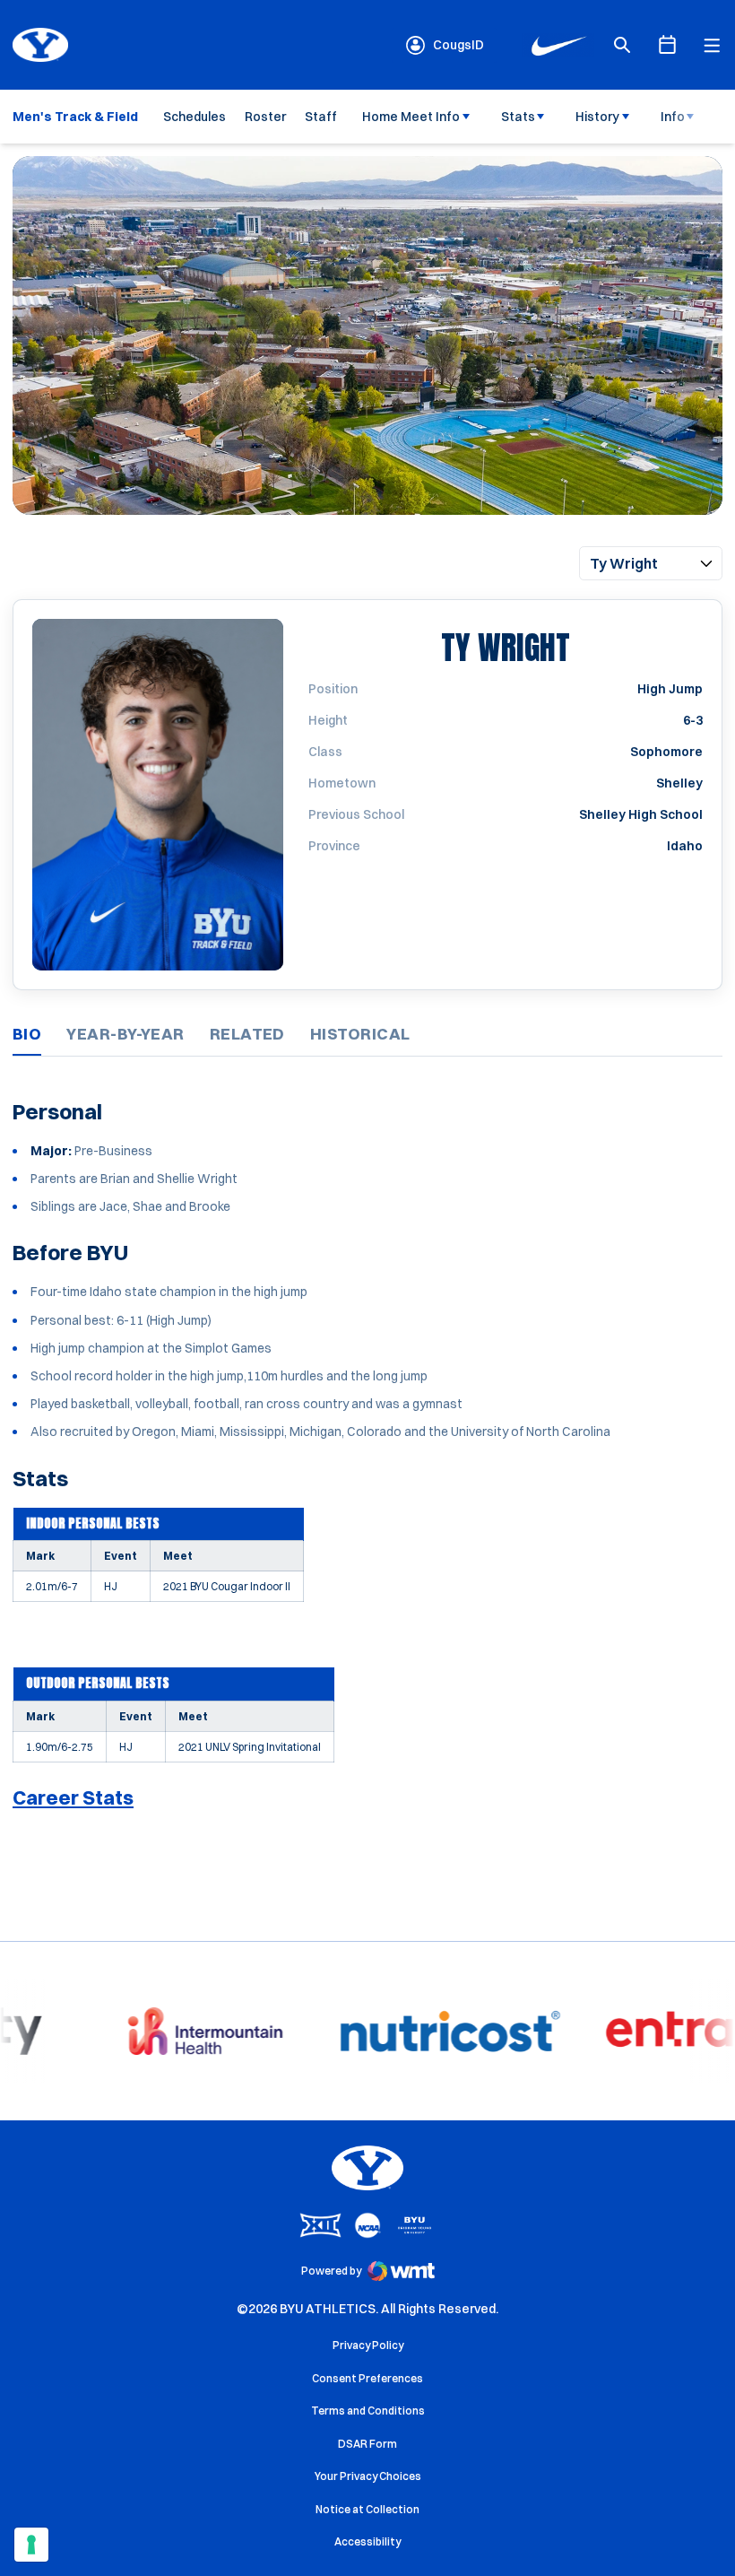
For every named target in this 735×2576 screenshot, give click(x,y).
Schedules (195, 117)
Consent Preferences (367, 2378)
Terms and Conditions (368, 2411)
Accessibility (367, 2541)
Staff (321, 117)
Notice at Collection (367, 2509)
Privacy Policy (368, 2345)
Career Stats (73, 1797)
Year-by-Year (125, 1034)
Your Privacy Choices (368, 2476)
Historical (360, 1034)
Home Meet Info (411, 117)
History (597, 117)
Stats (518, 117)
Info (673, 117)
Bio (27, 1034)
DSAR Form (367, 2444)
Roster (265, 117)
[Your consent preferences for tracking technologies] (31, 2545)
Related (247, 1034)
